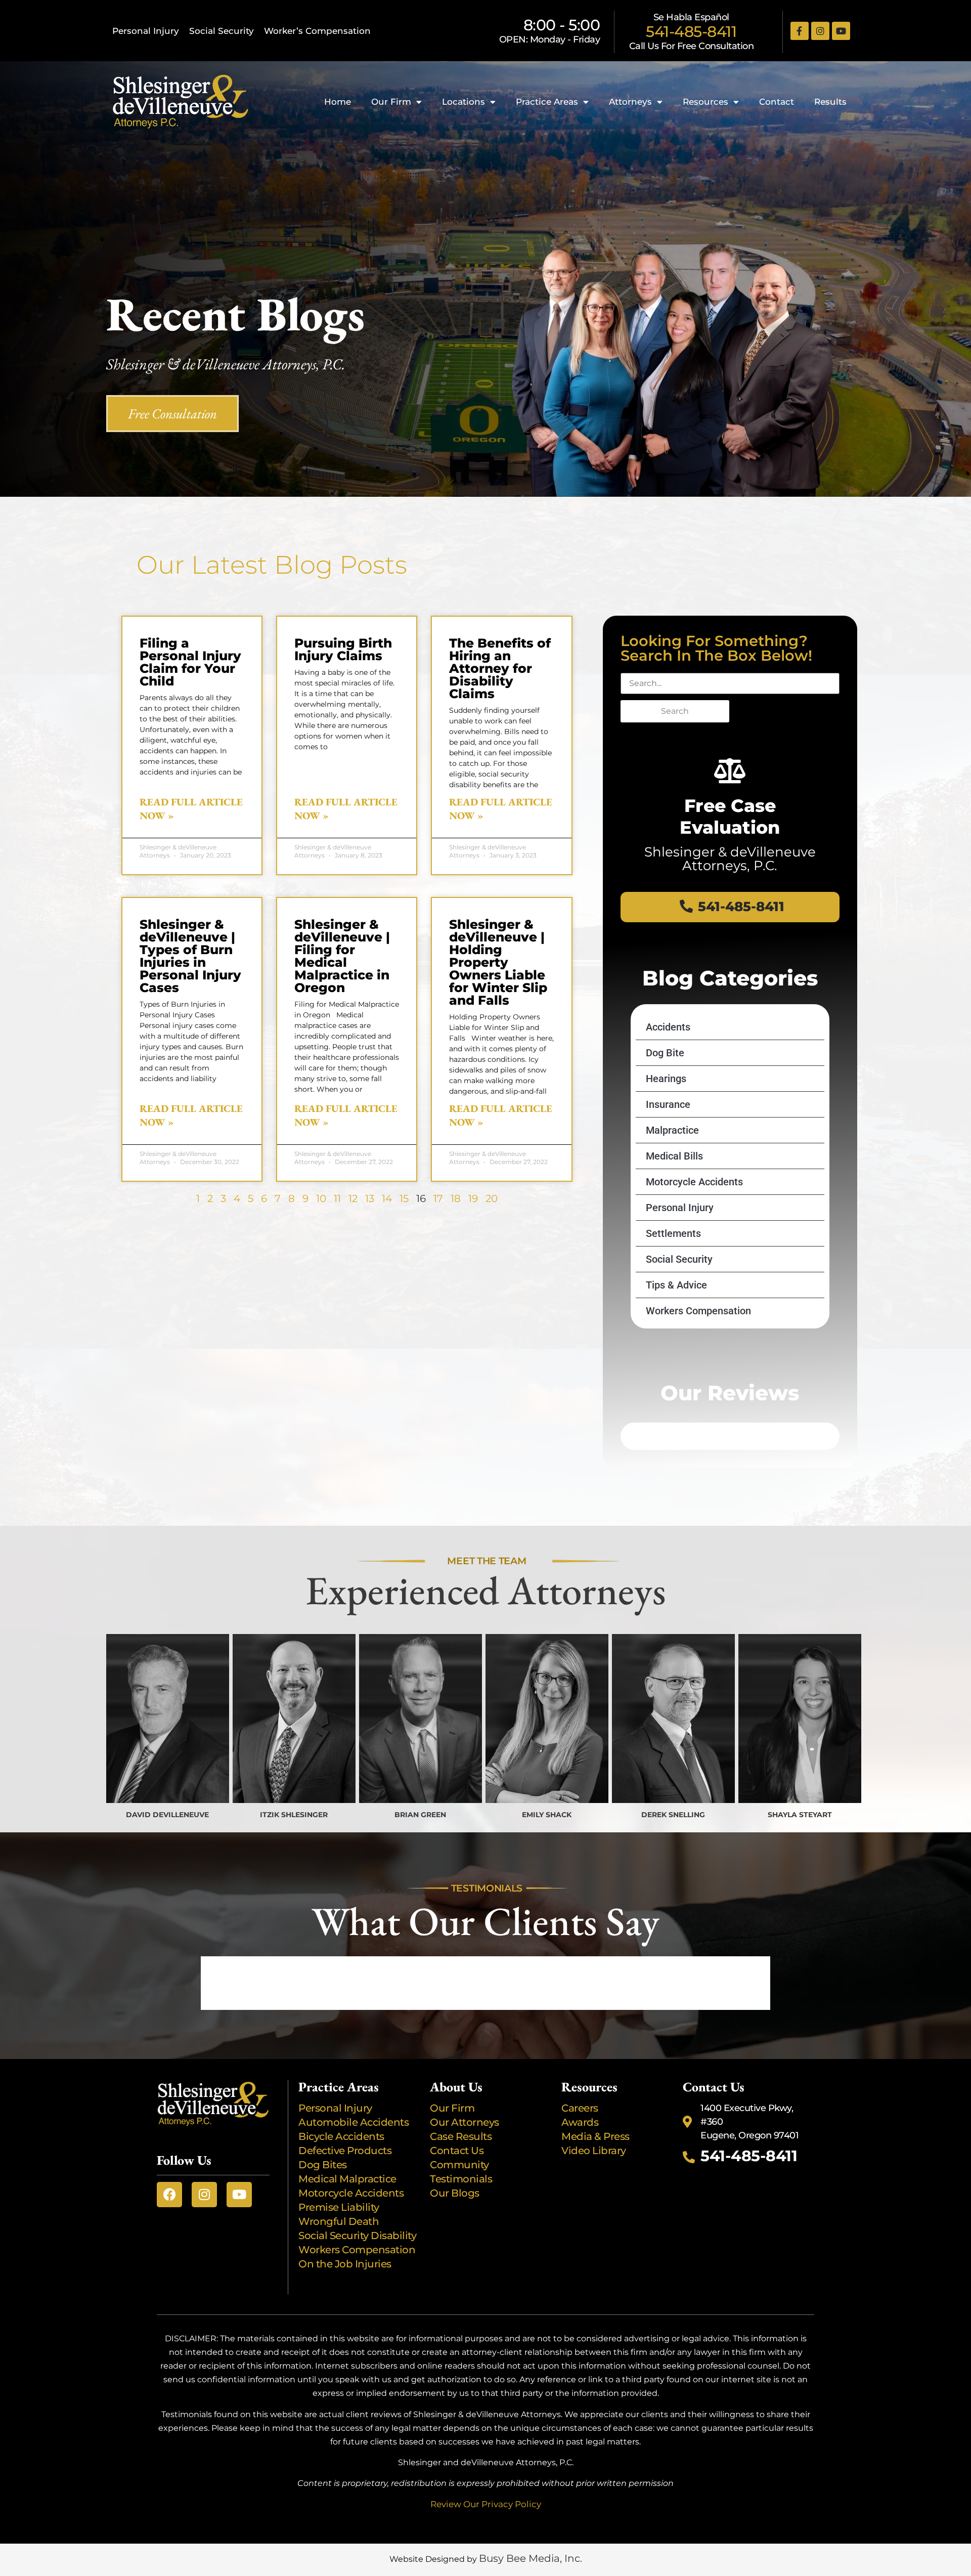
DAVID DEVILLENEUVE (167, 1815)
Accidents (668, 1027)
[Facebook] (169, 2195)
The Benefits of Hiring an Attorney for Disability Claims (500, 668)
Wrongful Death (339, 2221)
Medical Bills (674, 1156)
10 (321, 1198)
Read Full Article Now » (191, 809)
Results (830, 102)
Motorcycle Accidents (694, 1182)
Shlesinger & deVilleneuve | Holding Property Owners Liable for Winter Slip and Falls (498, 962)
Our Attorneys (465, 2122)
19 (473, 1198)
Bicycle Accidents (341, 2136)
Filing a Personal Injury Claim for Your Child (190, 662)
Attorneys (630, 102)
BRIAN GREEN (420, 1815)
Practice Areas (547, 102)
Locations (464, 102)
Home (338, 102)
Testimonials (461, 2179)
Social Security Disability (357, 2236)
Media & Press (595, 2136)
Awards (581, 2122)
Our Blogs (455, 2193)
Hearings (666, 1079)
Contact (777, 102)
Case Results (461, 2136)
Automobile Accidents (354, 2122)
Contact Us (457, 2151)
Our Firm (391, 102)
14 (387, 1198)
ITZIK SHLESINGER (294, 1815)
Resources (705, 102)
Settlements (673, 1233)
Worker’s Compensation (317, 31)
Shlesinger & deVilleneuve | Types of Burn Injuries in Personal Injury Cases (190, 956)
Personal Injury (146, 31)
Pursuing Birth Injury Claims (343, 649)
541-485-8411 (691, 32)
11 (337, 1198)
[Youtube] (841, 31)
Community (459, 2165)
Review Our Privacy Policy (486, 2504)
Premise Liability (340, 2207)
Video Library (594, 2151)
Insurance (668, 1104)
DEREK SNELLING (673, 1815)
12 (353, 1198)
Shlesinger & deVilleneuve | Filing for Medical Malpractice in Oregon (342, 956)
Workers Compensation (698, 1311)
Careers (580, 2108)
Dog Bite (665, 1053)
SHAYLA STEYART (800, 1815)
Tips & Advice (676, 1285)
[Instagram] (820, 31)
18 (456, 1198)
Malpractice (672, 1130)
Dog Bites (325, 2165)
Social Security (222, 31)
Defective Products (345, 2151)
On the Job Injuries (345, 2264)
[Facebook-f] (800, 31)
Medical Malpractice (347, 2179)
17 (438, 1198)
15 (404, 1198)
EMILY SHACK (547, 1815)
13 (370, 1198)
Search (675, 711)
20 (492, 1198)
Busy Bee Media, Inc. (531, 2558)
